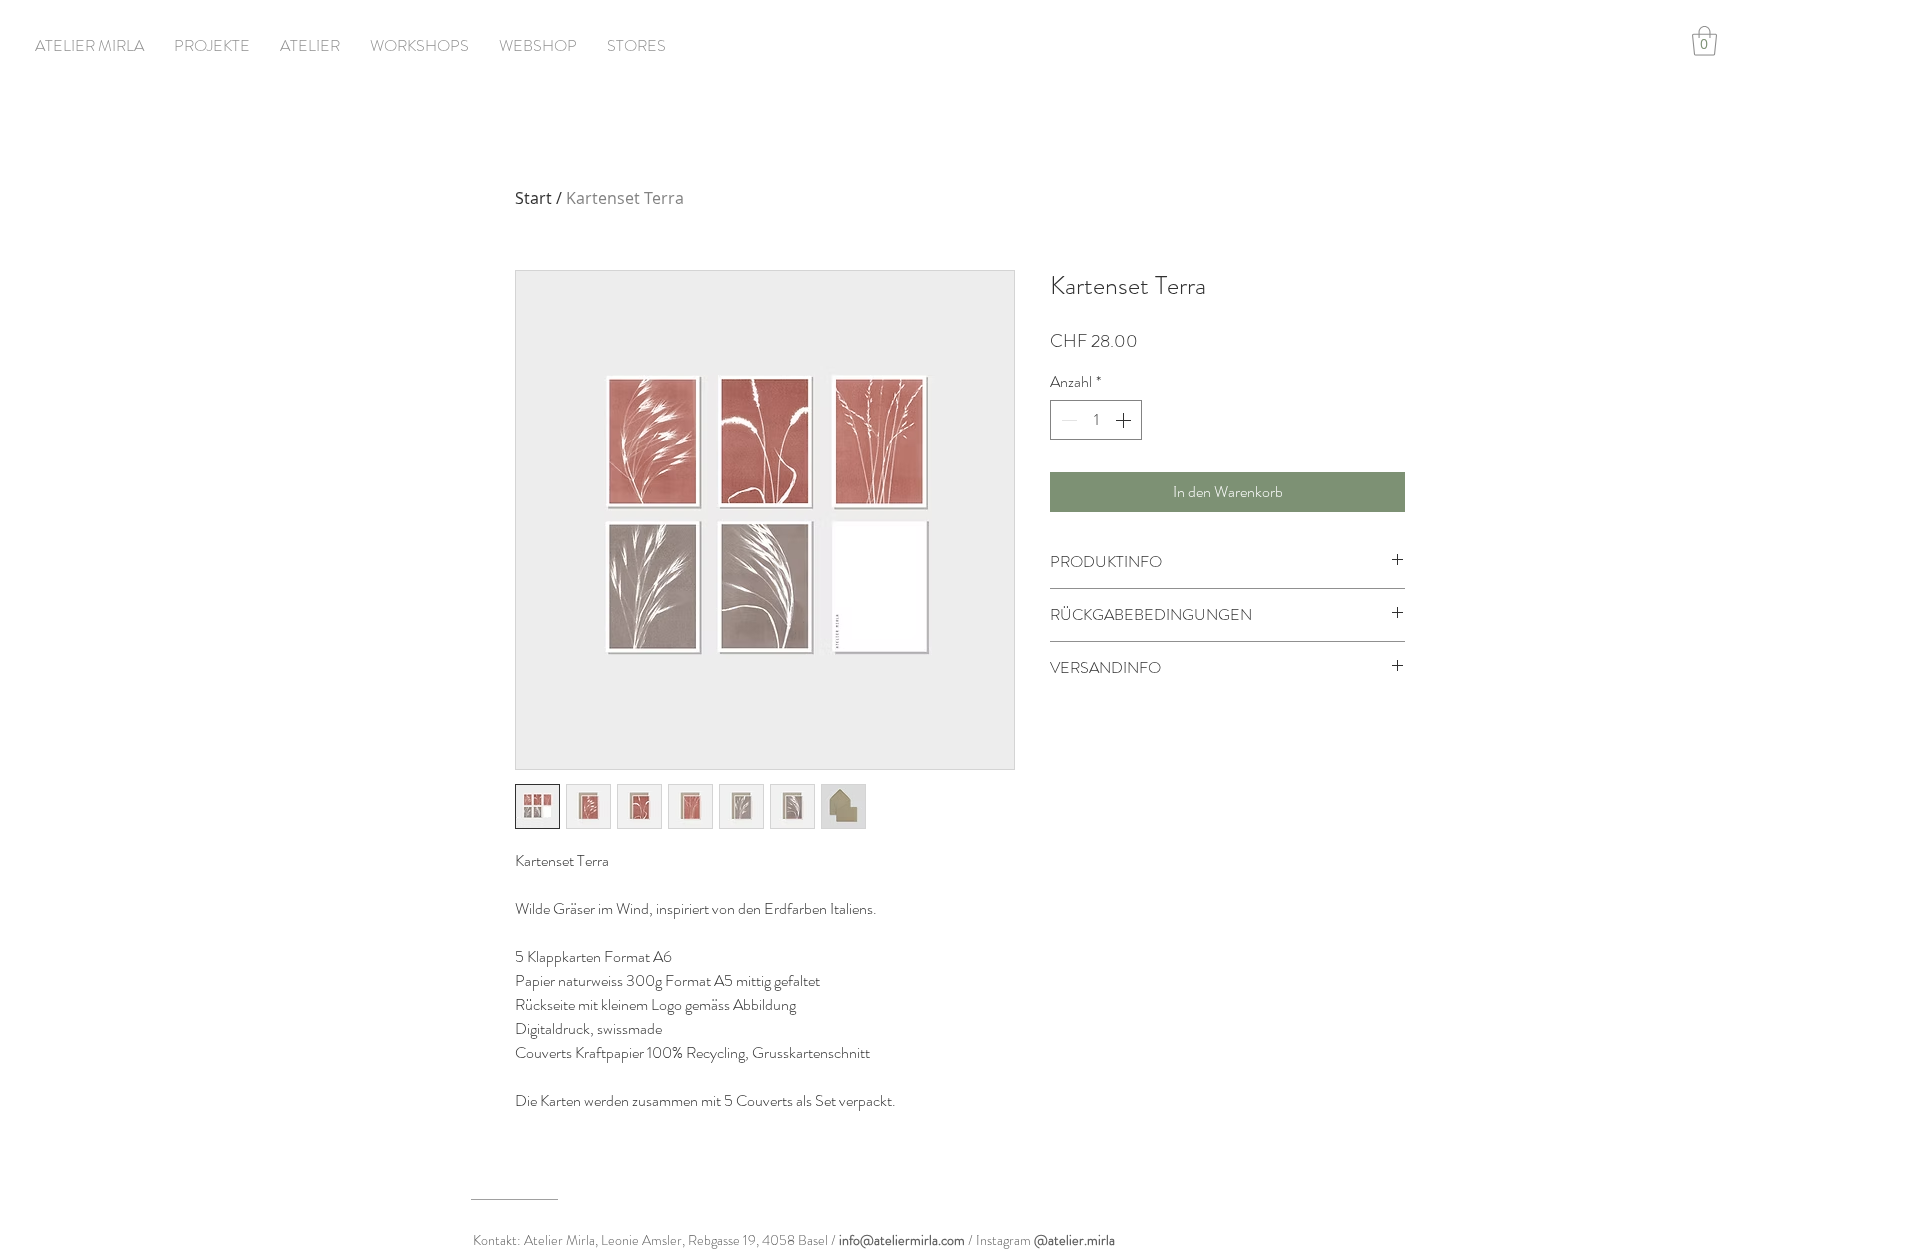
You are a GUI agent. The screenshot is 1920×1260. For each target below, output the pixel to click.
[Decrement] (1067, 420)
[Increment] (1125, 420)
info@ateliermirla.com (902, 1240)
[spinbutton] (1096, 420)
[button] (1704, 41)
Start (533, 198)
